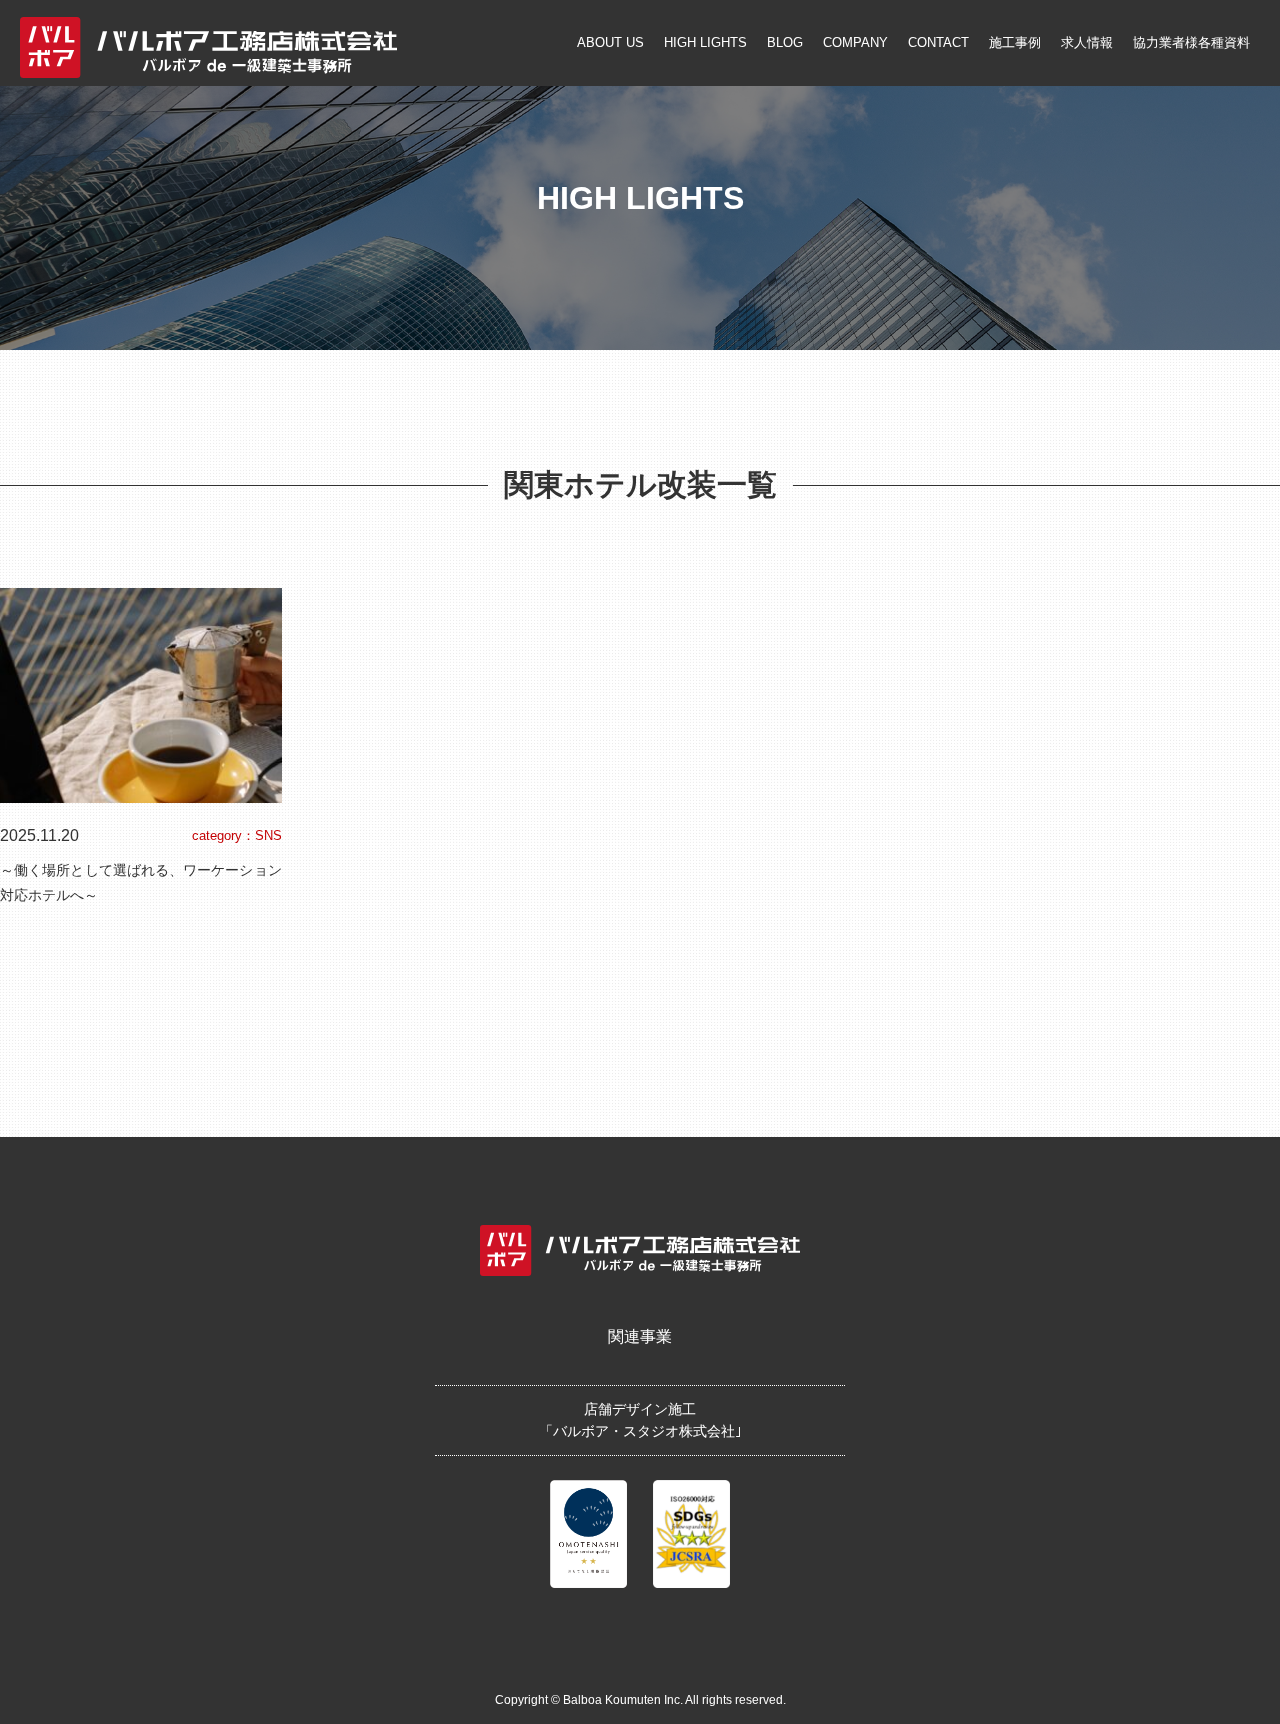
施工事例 (1015, 42)
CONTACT (938, 42)
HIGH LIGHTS (705, 42)
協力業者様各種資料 (1191, 42)
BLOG (785, 42)
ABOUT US (610, 42)
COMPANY (855, 42)
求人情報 (1087, 42)
